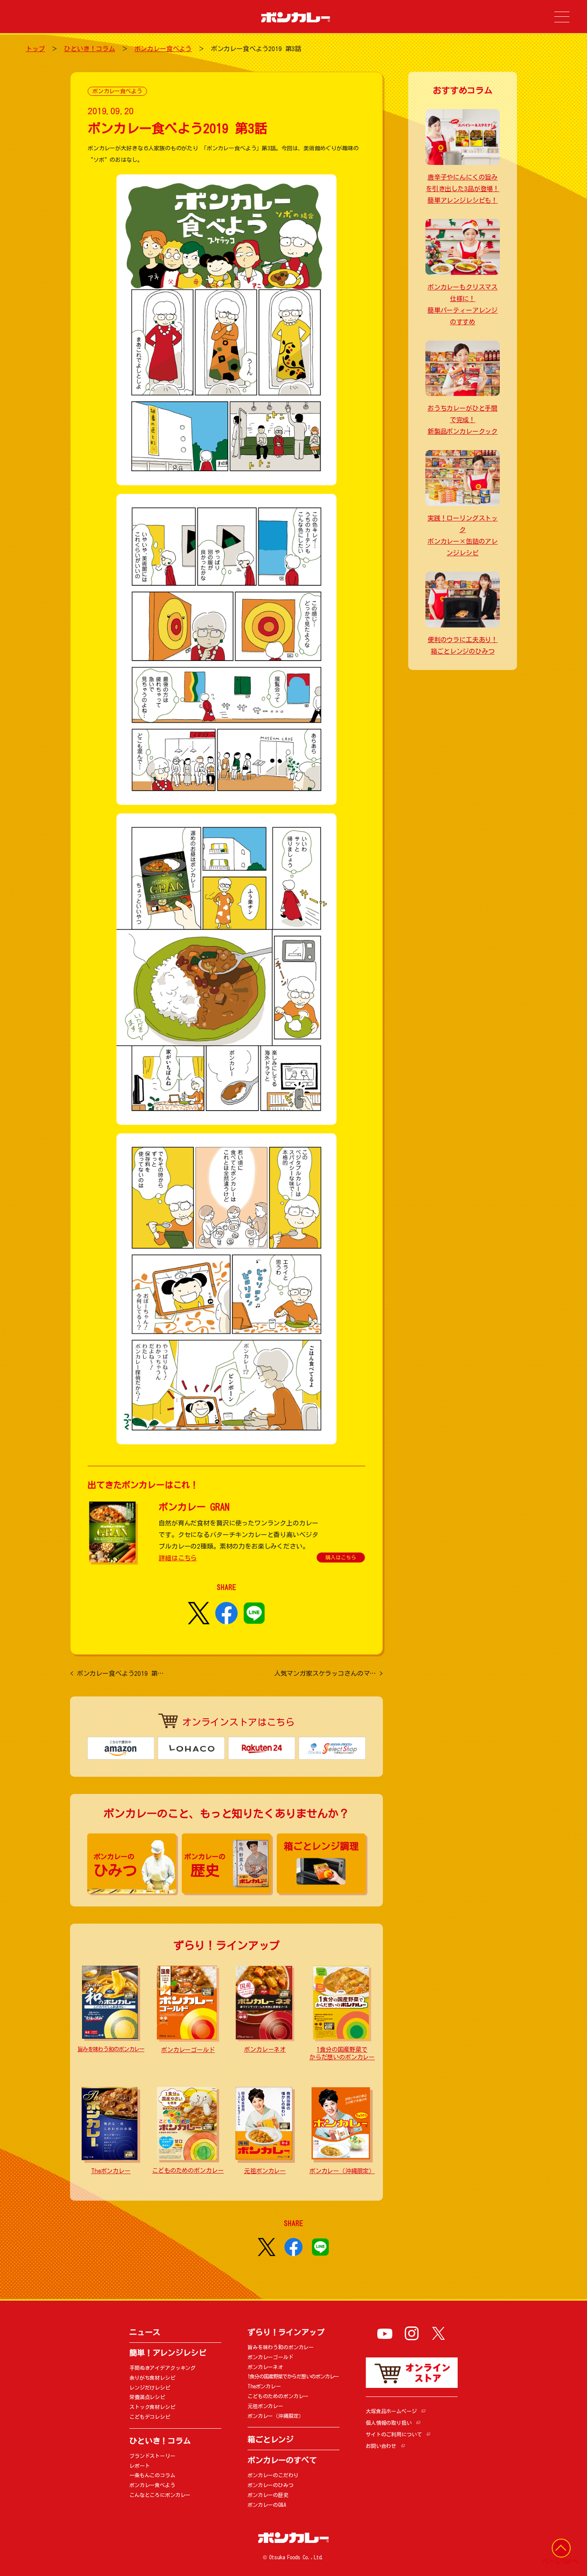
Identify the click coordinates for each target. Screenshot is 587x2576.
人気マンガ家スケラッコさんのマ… (329, 1673)
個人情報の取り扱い (389, 2423)
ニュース (145, 2332)
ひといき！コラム (90, 49)
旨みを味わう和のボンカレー (111, 2049)
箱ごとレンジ (271, 2439)
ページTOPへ (560, 2562)
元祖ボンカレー (265, 2171)
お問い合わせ (381, 2446)
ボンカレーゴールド (188, 2050)
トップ (35, 49)
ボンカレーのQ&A (267, 2505)
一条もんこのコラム (152, 2475)
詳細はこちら (178, 1558)
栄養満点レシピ (147, 2397)
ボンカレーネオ (265, 2049)
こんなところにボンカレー (160, 2495)
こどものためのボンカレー (188, 2171)
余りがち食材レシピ (152, 2378)
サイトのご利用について (394, 2434)
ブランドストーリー (152, 2456)
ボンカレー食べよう (163, 49)
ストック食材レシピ (152, 2407)
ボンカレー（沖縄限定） (342, 2171)
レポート (139, 2466)
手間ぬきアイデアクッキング (162, 2368)
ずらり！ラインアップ (286, 2332)
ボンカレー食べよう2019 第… (117, 1673)
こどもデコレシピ (150, 2417)
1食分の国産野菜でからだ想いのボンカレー (293, 2376)
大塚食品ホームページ (391, 2411)
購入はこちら (341, 1557)
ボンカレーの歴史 (268, 2495)
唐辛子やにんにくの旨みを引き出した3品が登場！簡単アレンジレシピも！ (463, 189)
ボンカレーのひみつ (271, 2485)
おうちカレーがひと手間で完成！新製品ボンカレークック (463, 420)
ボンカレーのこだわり (273, 2475)
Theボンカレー (111, 2171)
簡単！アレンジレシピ (168, 2353)
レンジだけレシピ (150, 2387)
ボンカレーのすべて (282, 2460)
